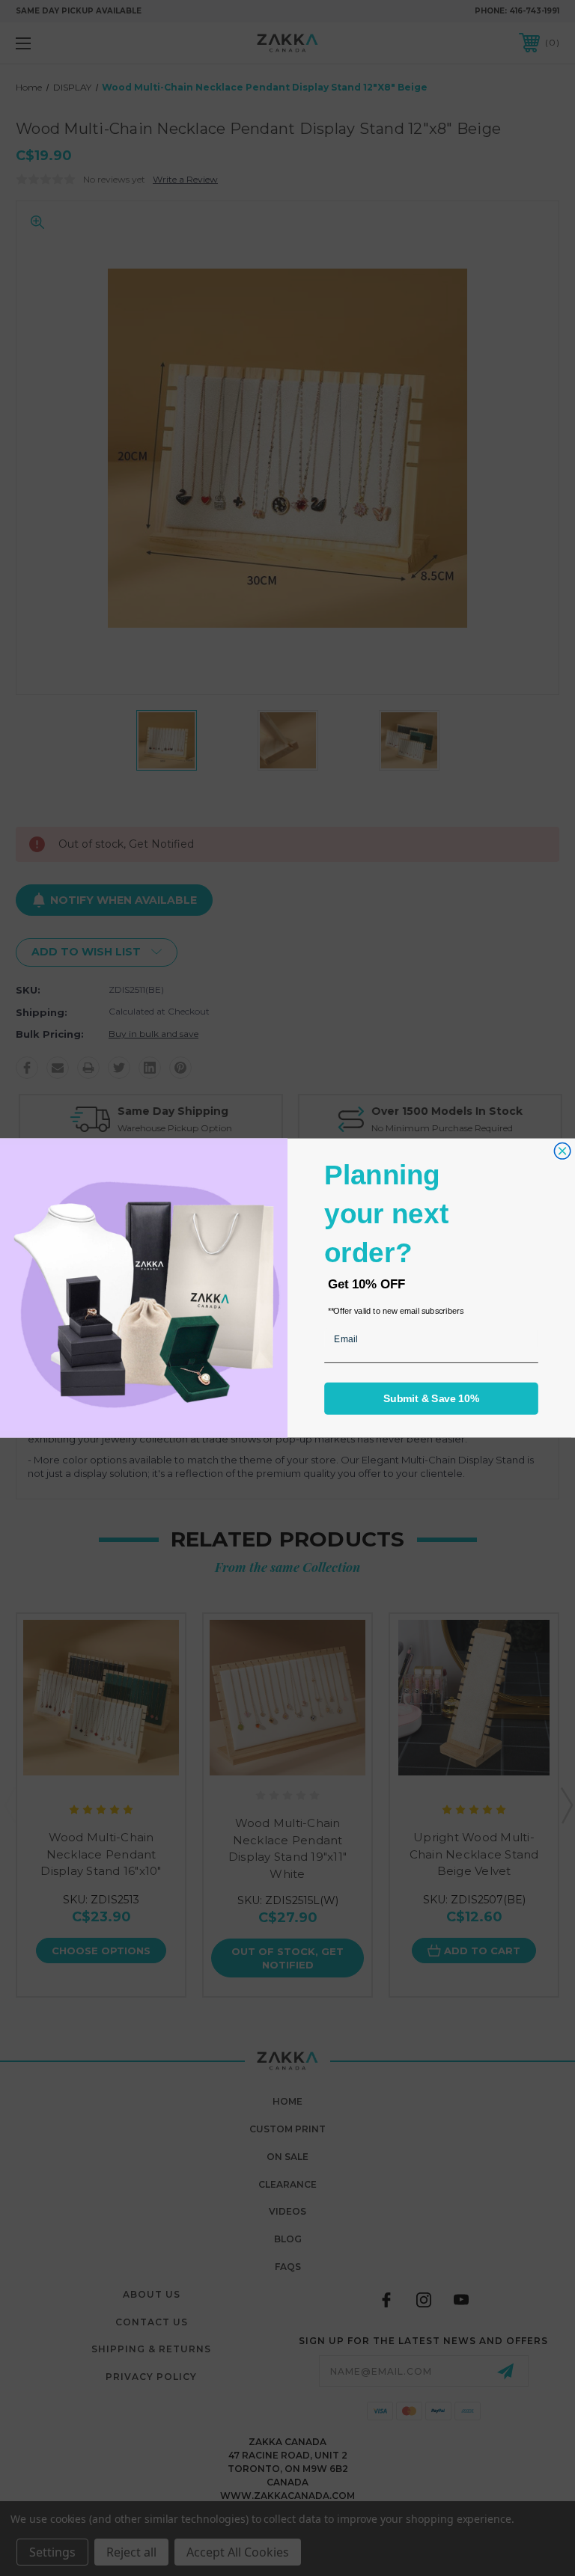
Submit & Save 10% (431, 1399)
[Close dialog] (562, 1151)
